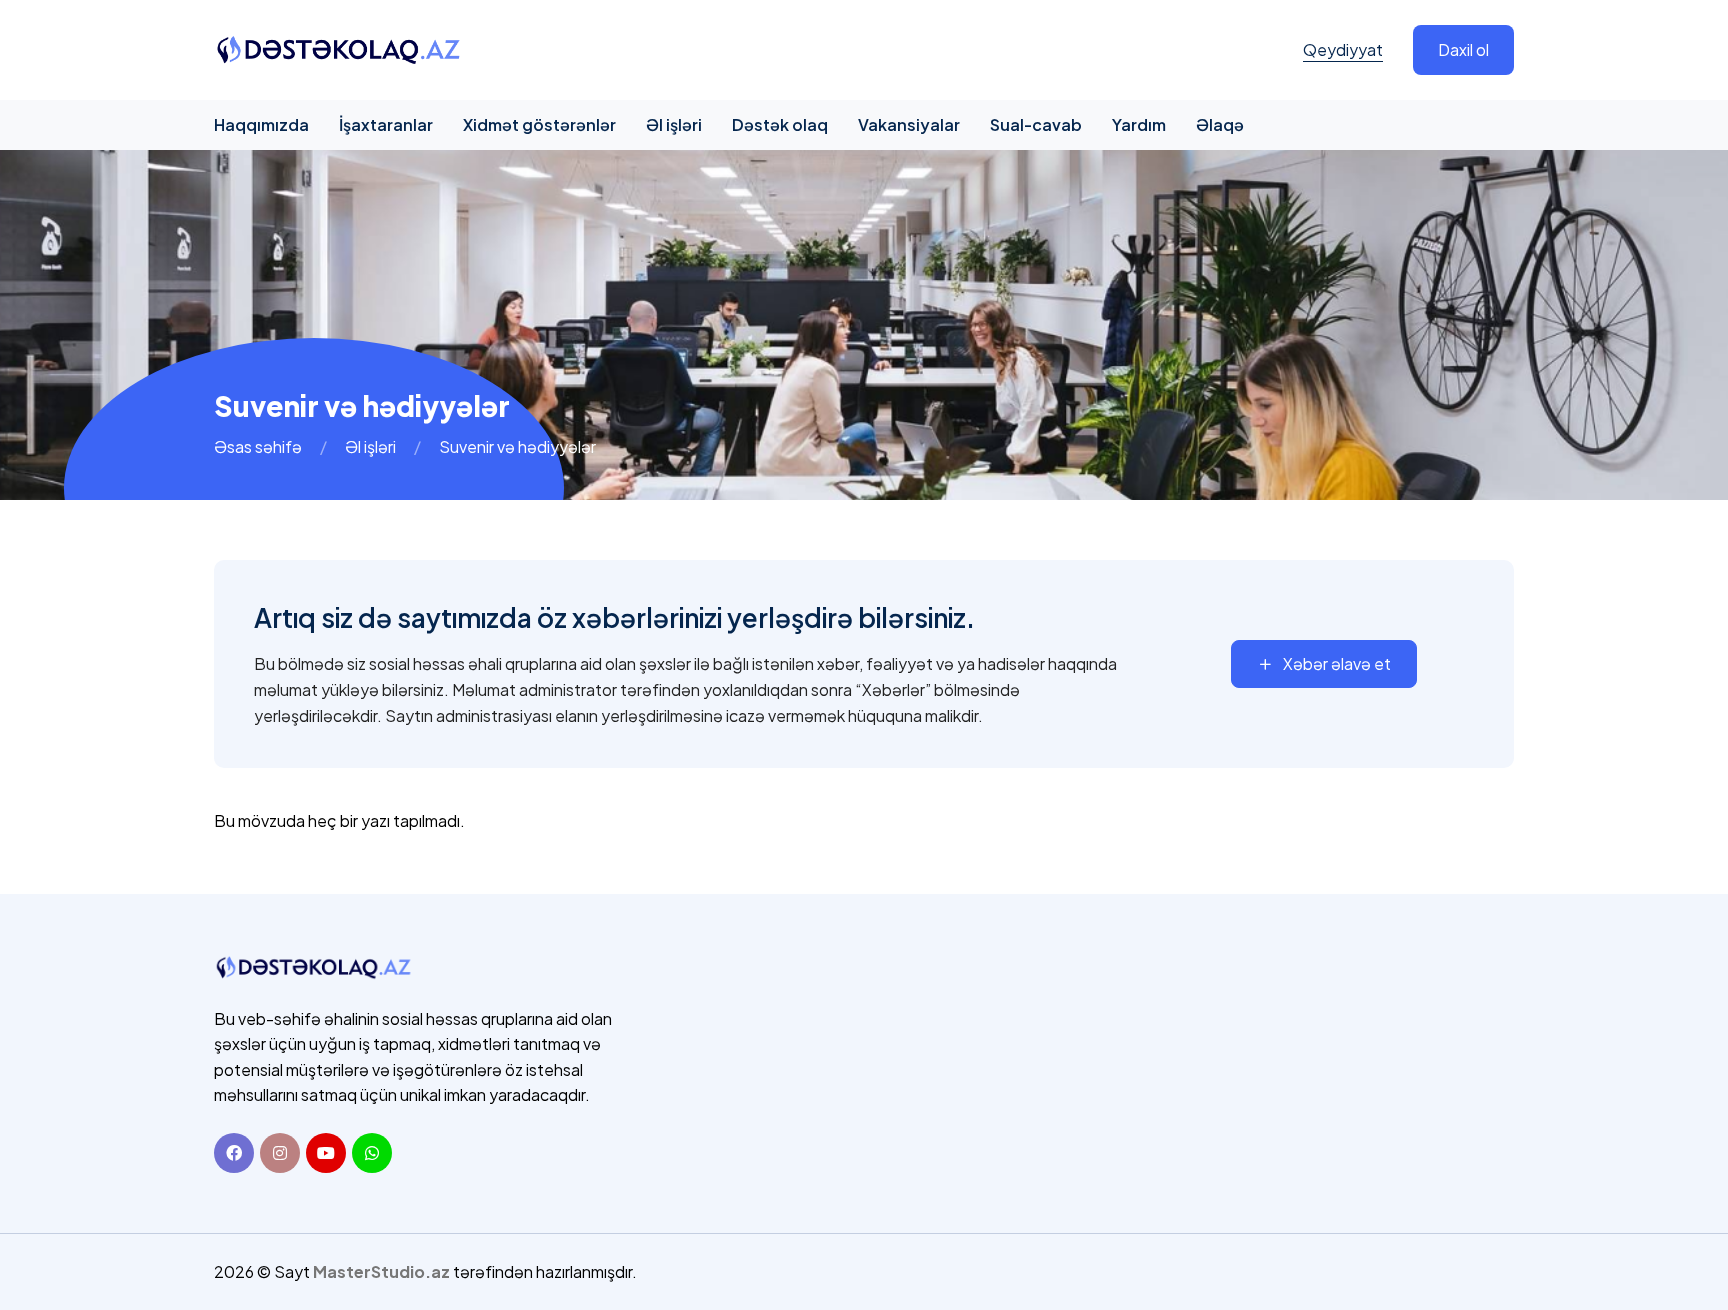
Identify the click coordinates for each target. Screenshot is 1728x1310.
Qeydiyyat (1343, 49)
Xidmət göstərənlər (539, 124)
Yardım (1139, 124)
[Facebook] (234, 1153)
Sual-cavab (1036, 124)
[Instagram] (280, 1153)
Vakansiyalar (909, 124)
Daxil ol (1463, 49)
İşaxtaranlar (386, 124)
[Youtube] (326, 1153)
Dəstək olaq (780, 124)
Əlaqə (1220, 124)
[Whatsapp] (372, 1153)
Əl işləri (674, 124)
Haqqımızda (261, 124)
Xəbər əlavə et (1337, 663)
